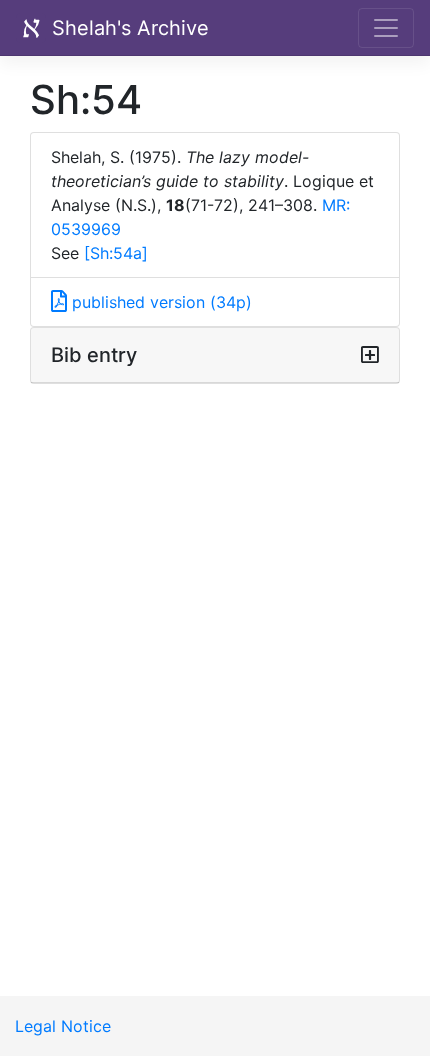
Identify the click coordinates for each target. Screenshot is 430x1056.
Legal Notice (63, 1026)
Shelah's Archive (127, 28)
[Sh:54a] (116, 253)
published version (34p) (159, 302)
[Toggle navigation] (386, 28)
